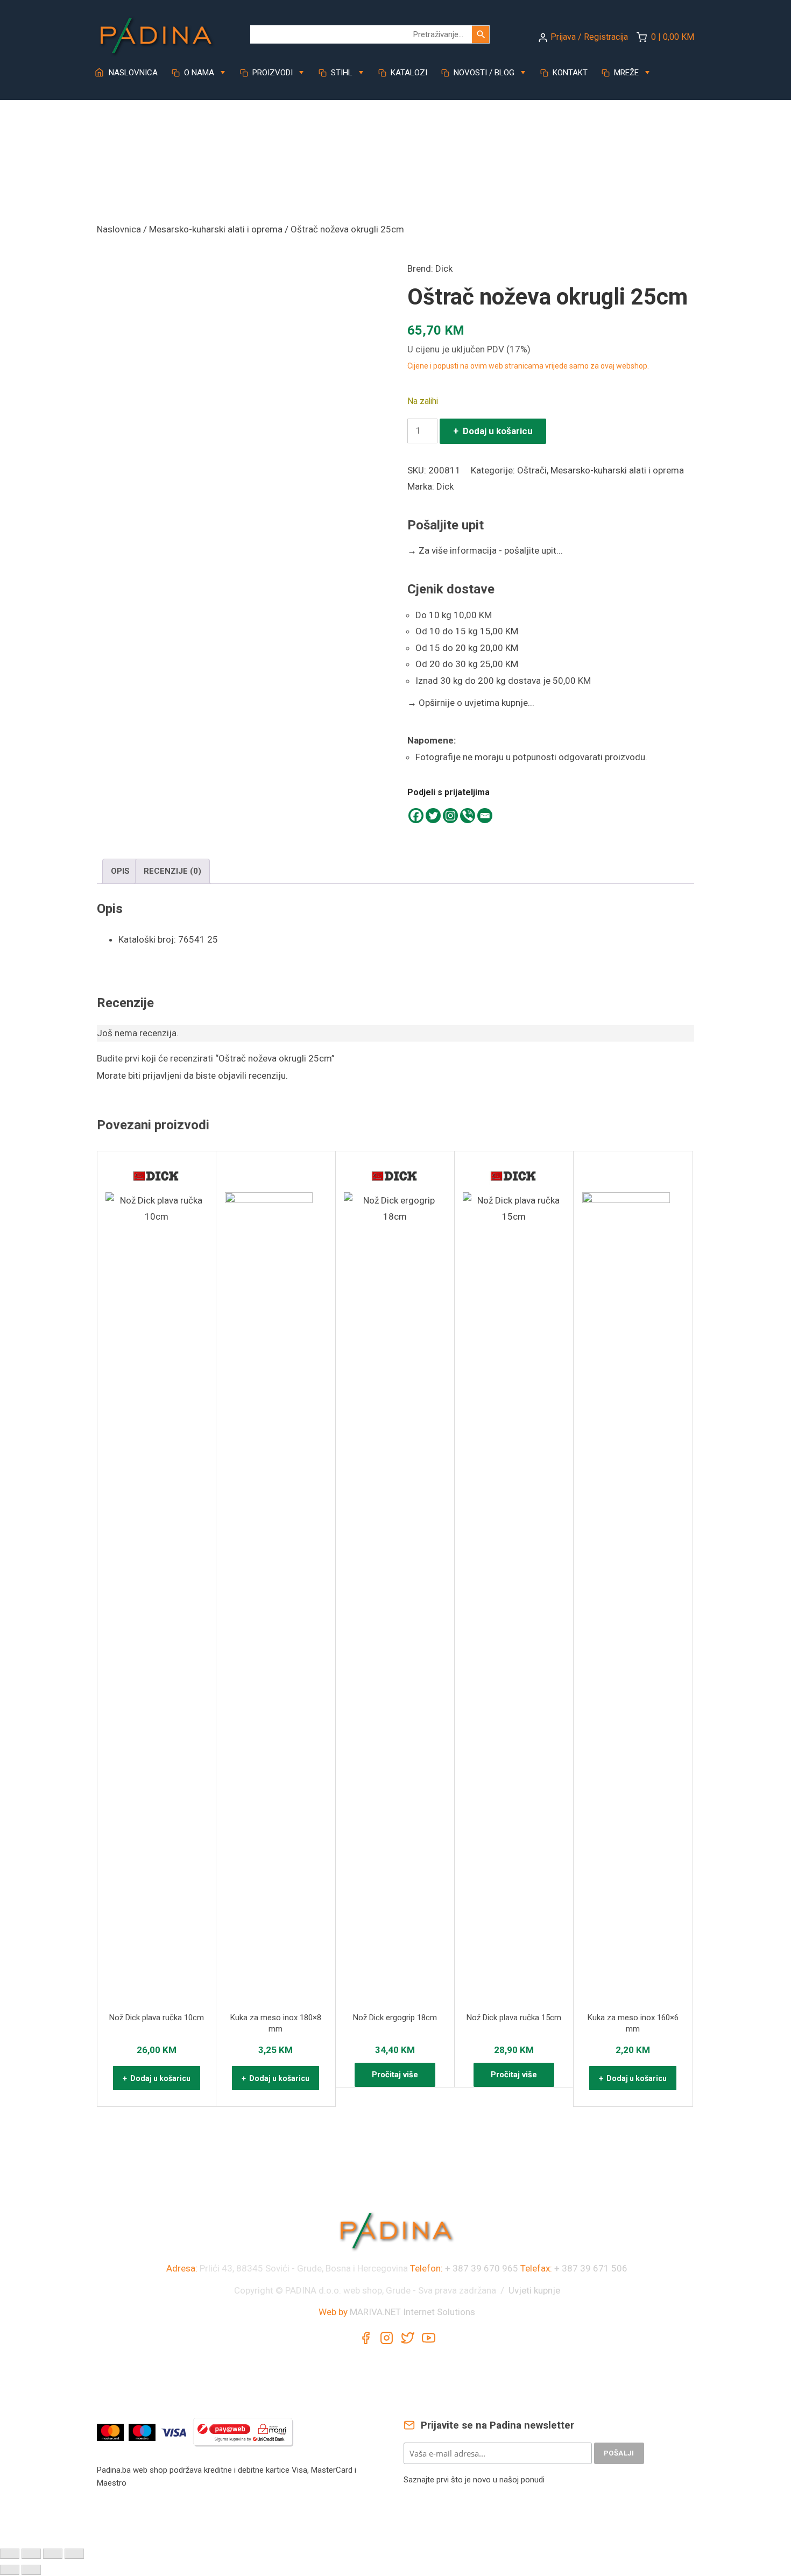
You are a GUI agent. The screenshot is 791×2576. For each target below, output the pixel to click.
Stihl (341, 73)
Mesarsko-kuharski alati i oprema (216, 229)
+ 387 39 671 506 (591, 2268)
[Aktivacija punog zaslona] (31, 2554)
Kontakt (569, 73)
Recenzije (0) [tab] (172, 871)
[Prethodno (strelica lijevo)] (10, 2570)
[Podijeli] (53, 2554)
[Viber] (468, 816)
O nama (198, 73)
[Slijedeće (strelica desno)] (31, 2570)
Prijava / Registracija (589, 37)
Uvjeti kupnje (534, 2290)
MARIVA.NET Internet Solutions (412, 2312)
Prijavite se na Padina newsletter (496, 2425)
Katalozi (408, 73)
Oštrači (532, 470)
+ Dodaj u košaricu (493, 431)
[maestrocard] (143, 2431)
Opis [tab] (120, 871)
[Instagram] (450, 816)
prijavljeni (162, 1075)
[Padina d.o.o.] (156, 32)
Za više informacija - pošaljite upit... (485, 550)
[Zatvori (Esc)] (74, 2554)
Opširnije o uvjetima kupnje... (471, 703)
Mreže (625, 73)
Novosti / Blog (483, 73)
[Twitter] (433, 816)
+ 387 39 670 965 (482, 2268)
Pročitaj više (395, 2075)
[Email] (485, 816)
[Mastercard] (112, 2431)
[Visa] (175, 2431)
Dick (444, 268)
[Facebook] (416, 816)
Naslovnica (132, 73)
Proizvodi (271, 73)
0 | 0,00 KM (673, 37)
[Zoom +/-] (10, 2554)
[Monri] (243, 2431)
